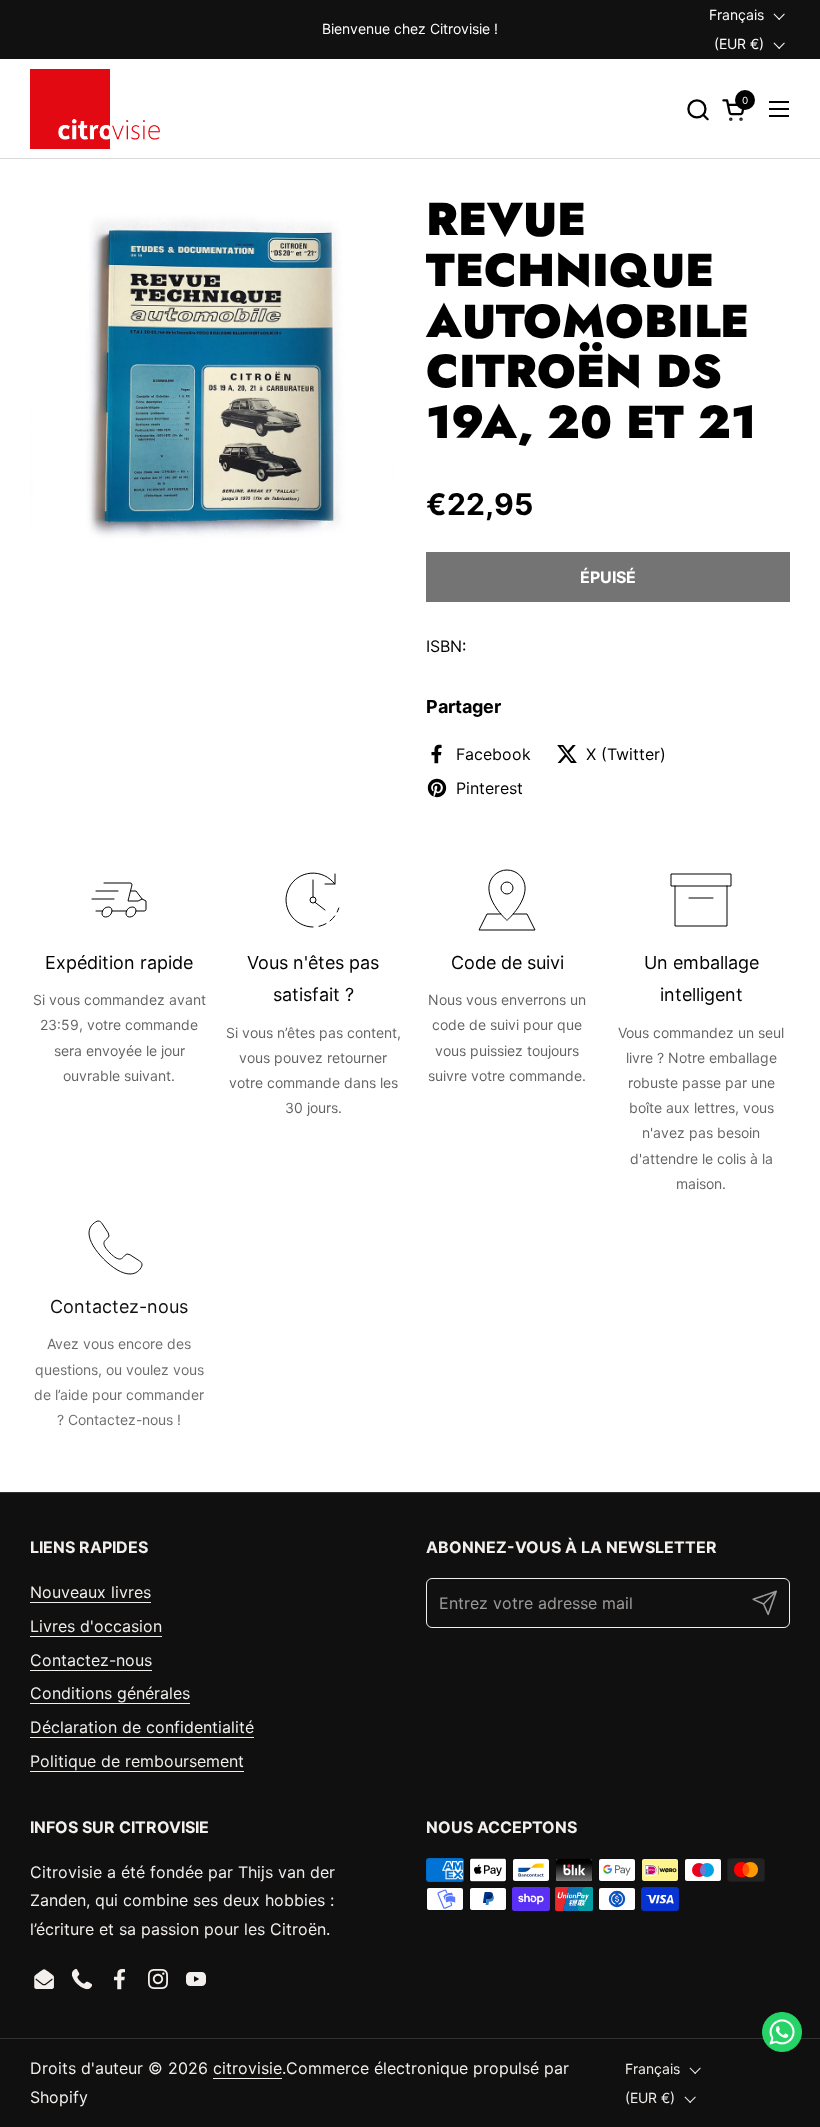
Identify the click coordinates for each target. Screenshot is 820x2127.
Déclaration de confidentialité (142, 1727)
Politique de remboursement (137, 1761)
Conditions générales (110, 1693)
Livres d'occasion (96, 1626)
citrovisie (247, 2068)
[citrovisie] (95, 109)
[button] (697, 109)
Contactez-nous (91, 1660)
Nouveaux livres (90, 1592)
